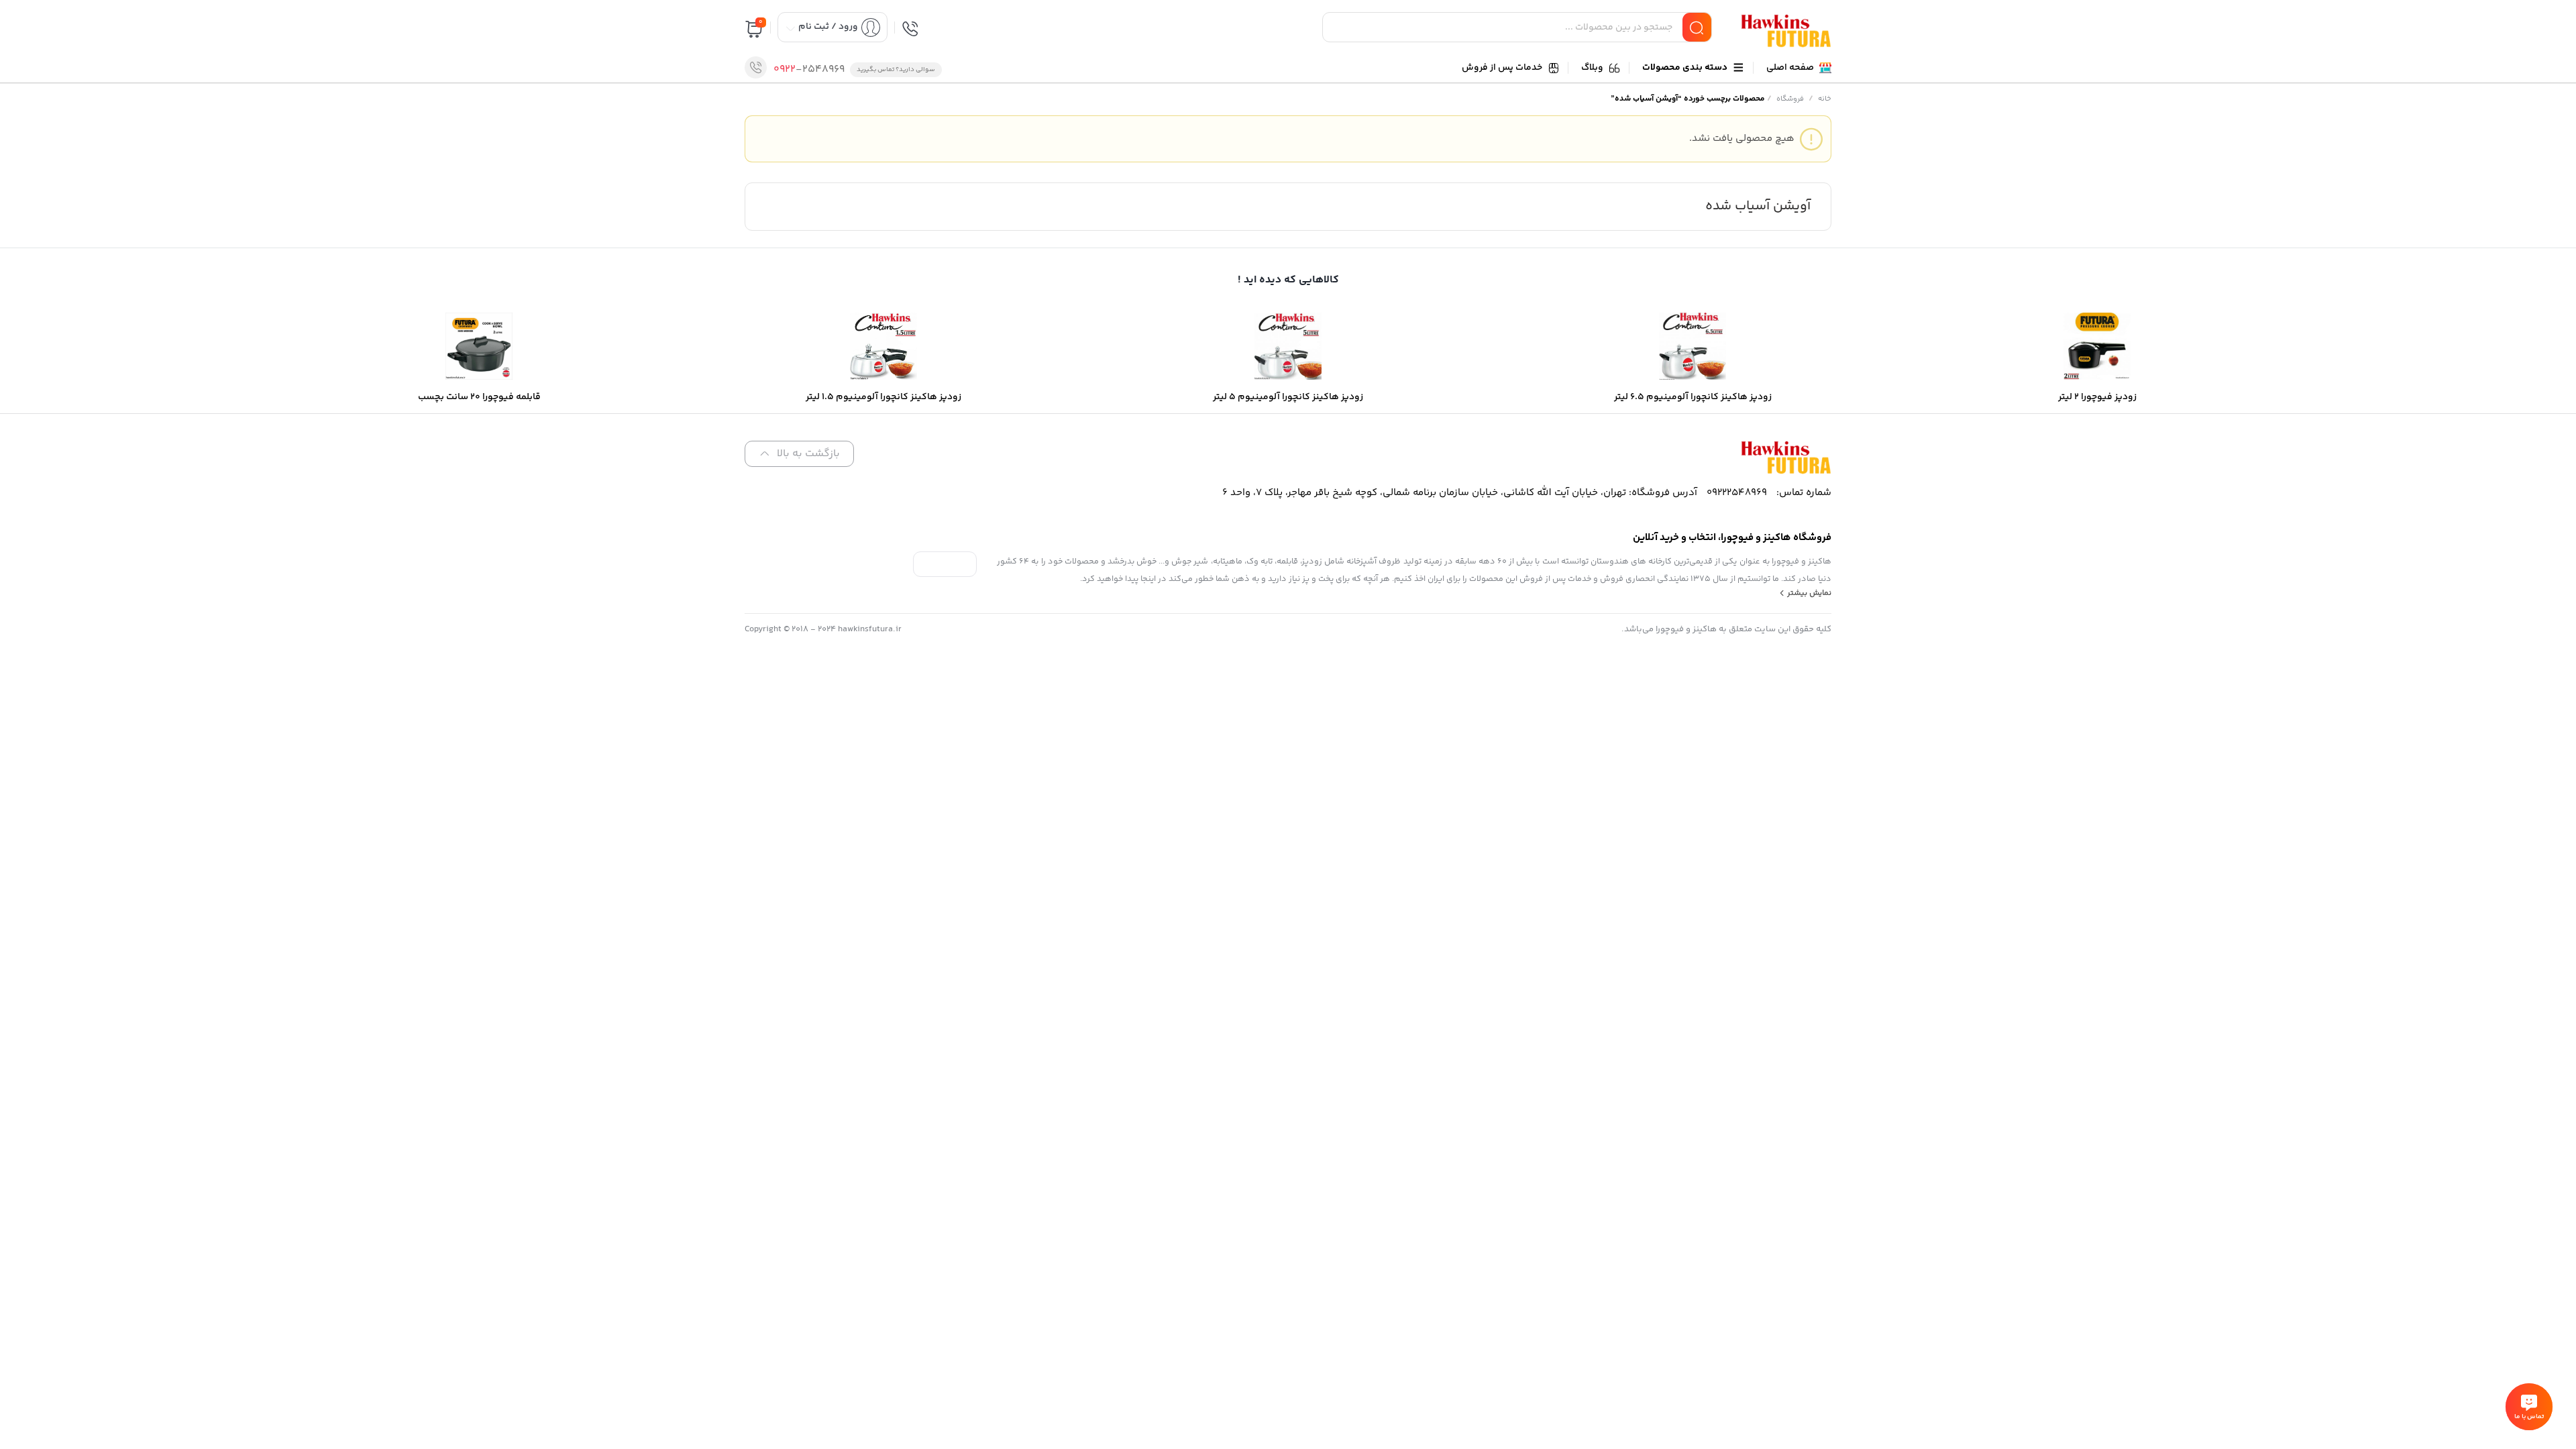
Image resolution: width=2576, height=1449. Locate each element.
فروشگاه (1790, 99)
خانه (1825, 99)
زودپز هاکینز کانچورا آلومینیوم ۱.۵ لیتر (2404, 1395)
